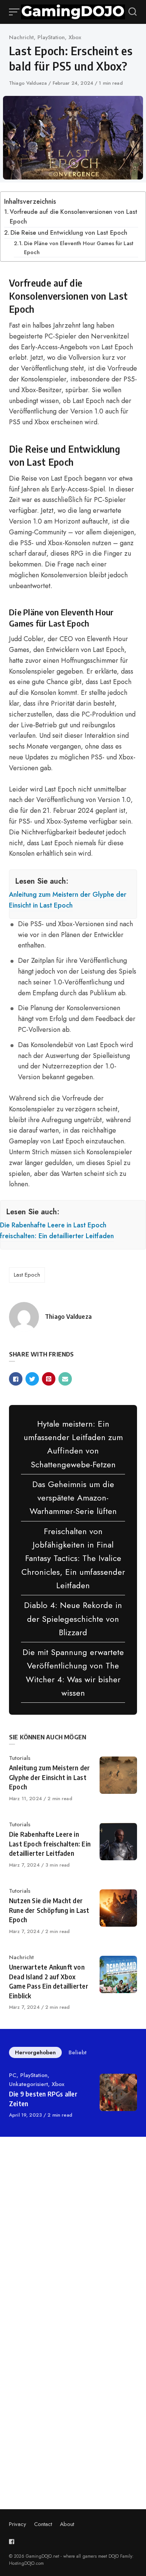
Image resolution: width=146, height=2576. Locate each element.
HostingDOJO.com (26, 2563)
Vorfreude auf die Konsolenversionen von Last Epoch (74, 217)
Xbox (75, 37)
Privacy (18, 2524)
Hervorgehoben (35, 2052)
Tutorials (20, 1758)
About (67, 2524)
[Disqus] (73, 2248)
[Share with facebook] (16, 1379)
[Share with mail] (65, 1379)
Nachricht (21, 37)
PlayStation (51, 37)
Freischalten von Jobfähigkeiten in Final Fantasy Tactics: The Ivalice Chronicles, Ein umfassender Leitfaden (73, 1558)
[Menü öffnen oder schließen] (15, 12)
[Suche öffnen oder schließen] (133, 12)
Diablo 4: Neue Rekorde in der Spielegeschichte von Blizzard (73, 1619)
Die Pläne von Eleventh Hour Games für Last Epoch (79, 247)
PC (13, 2075)
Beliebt (77, 2052)
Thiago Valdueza (29, 83)
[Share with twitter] (32, 1379)
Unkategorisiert (28, 2084)
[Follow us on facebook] (13, 2541)
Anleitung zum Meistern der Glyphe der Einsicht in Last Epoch (68, 900)
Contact (43, 2524)
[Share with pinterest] (49, 1379)
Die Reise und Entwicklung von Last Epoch (69, 233)
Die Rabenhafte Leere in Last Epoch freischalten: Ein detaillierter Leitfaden (57, 1231)
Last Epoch (27, 1275)
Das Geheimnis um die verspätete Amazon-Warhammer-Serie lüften (73, 1498)
